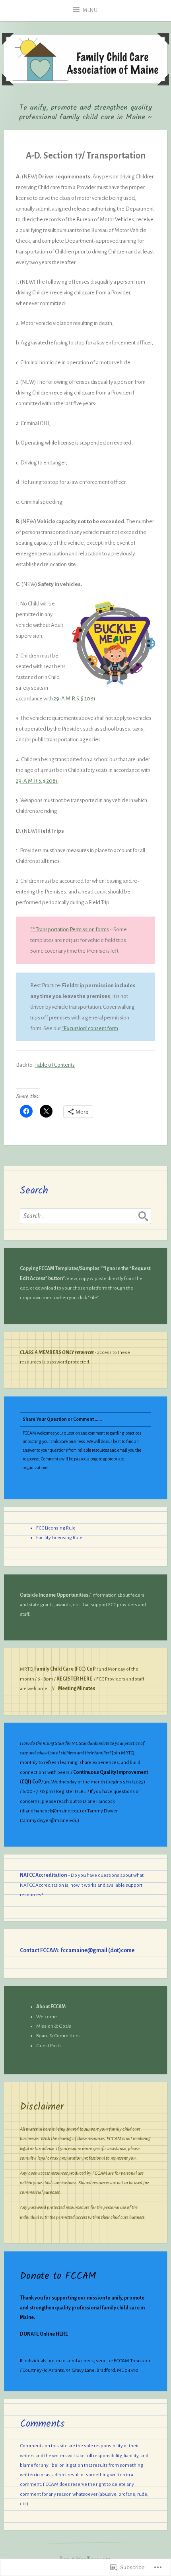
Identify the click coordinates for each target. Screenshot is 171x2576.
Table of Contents (55, 1065)
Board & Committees (58, 2036)
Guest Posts (49, 2046)
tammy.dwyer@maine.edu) (50, 1820)
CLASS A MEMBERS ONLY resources (57, 1352)
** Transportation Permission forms (70, 929)
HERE (80, 1791)
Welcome (47, 2017)
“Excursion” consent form (90, 1028)
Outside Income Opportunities (54, 1595)
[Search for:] (85, 1216)
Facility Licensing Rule (59, 1537)
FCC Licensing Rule (56, 1528)
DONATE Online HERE (44, 2334)
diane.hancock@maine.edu (51, 1811)
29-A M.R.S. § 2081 (75, 699)
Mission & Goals (54, 2026)
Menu (90, 10)
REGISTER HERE (74, 1679)
